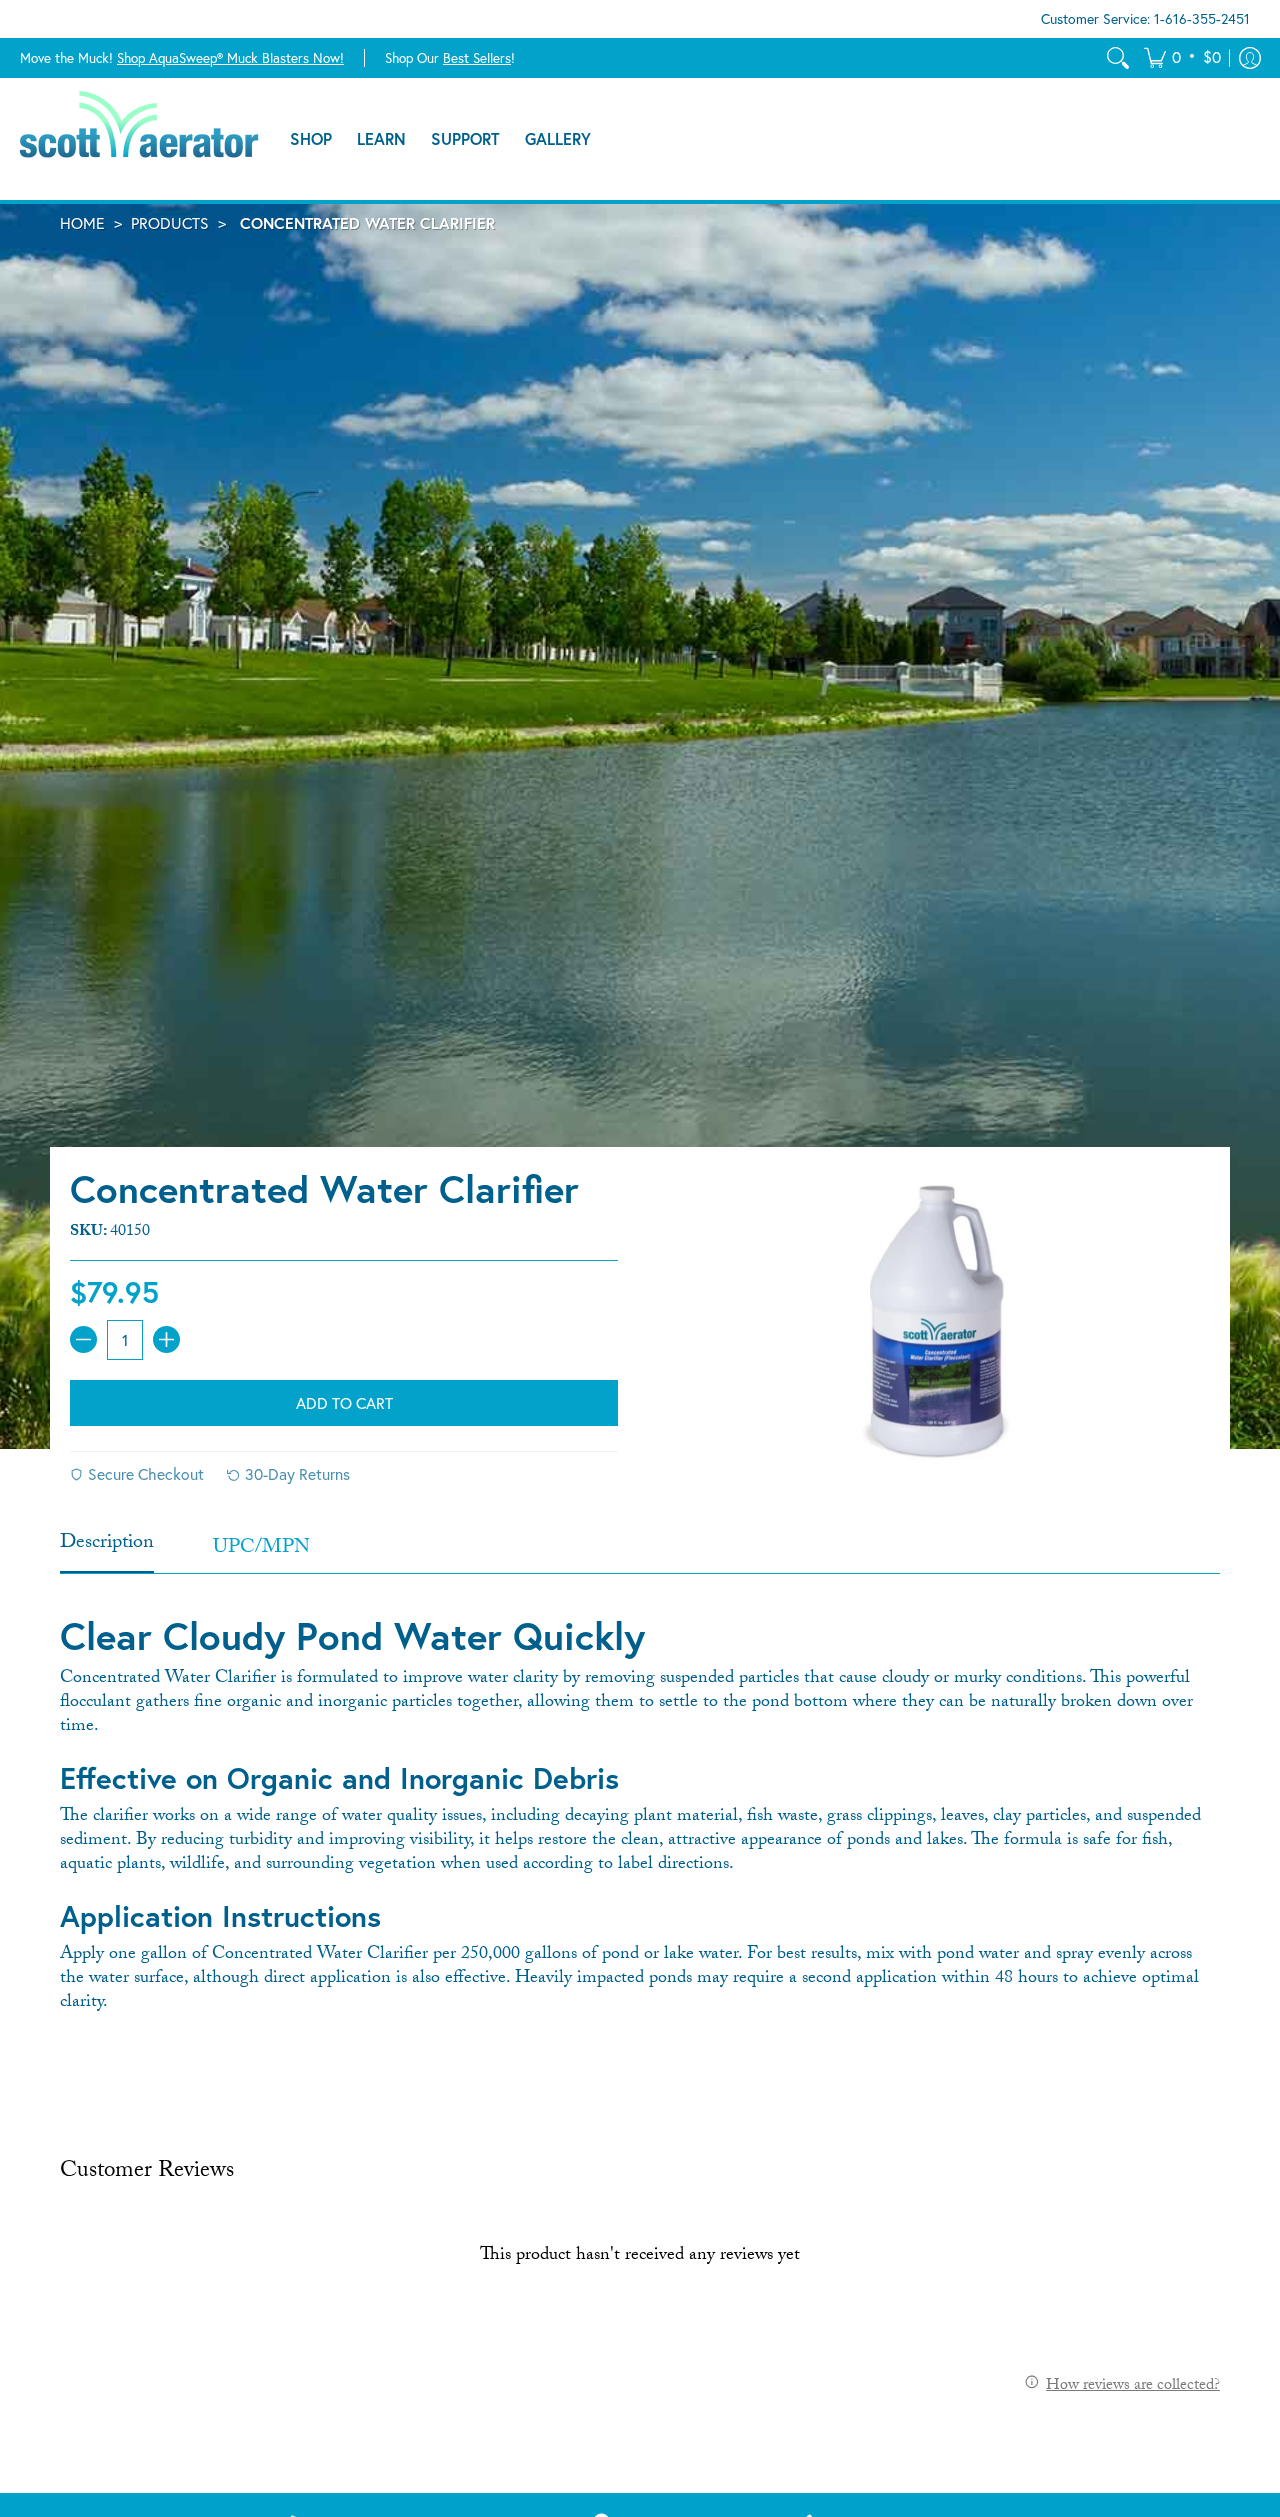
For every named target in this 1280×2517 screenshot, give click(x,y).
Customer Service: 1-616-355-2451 (1145, 18)
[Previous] (76, 1549)
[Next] (1204, 1549)
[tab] (107, 1550)
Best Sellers (477, 57)
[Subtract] (83, 1339)
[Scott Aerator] (140, 139)
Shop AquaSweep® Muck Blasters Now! (230, 57)
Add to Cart (344, 1403)
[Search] (1118, 58)
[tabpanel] (640, 1806)
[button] (1182, 58)
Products (170, 223)
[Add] (166, 1339)
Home (82, 223)
